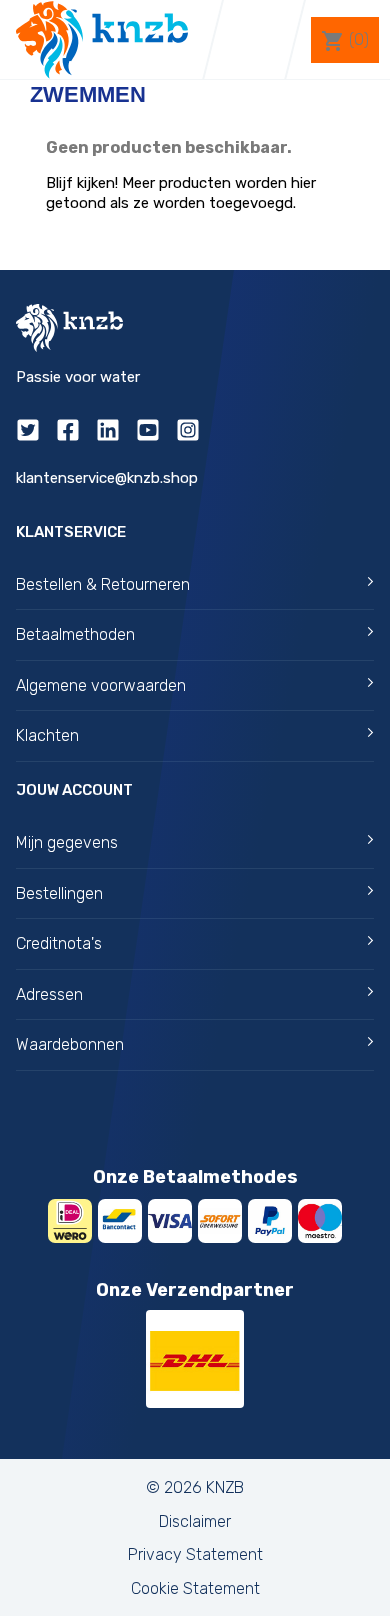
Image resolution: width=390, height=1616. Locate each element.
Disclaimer (195, 1521)
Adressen (49, 994)
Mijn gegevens (67, 842)
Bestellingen (59, 893)
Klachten (47, 735)
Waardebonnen (70, 1044)
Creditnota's (59, 943)
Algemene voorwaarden (101, 685)
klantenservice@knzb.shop (107, 478)
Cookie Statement (195, 1588)
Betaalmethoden (75, 634)
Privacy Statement (195, 1554)
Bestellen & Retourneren (103, 584)
